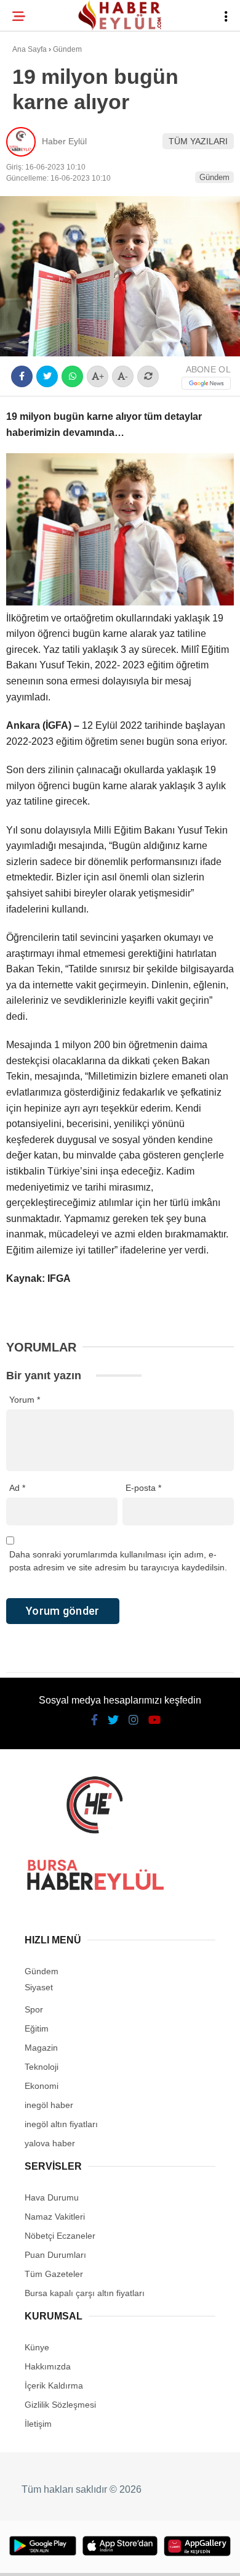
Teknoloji (41, 201)
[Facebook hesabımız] (40, 2556)
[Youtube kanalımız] (152, 2556)
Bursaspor (44, 127)
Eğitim (33, 177)
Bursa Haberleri (57, 101)
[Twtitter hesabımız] (77, 2556)
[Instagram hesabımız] (115, 2556)
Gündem (36, 151)
